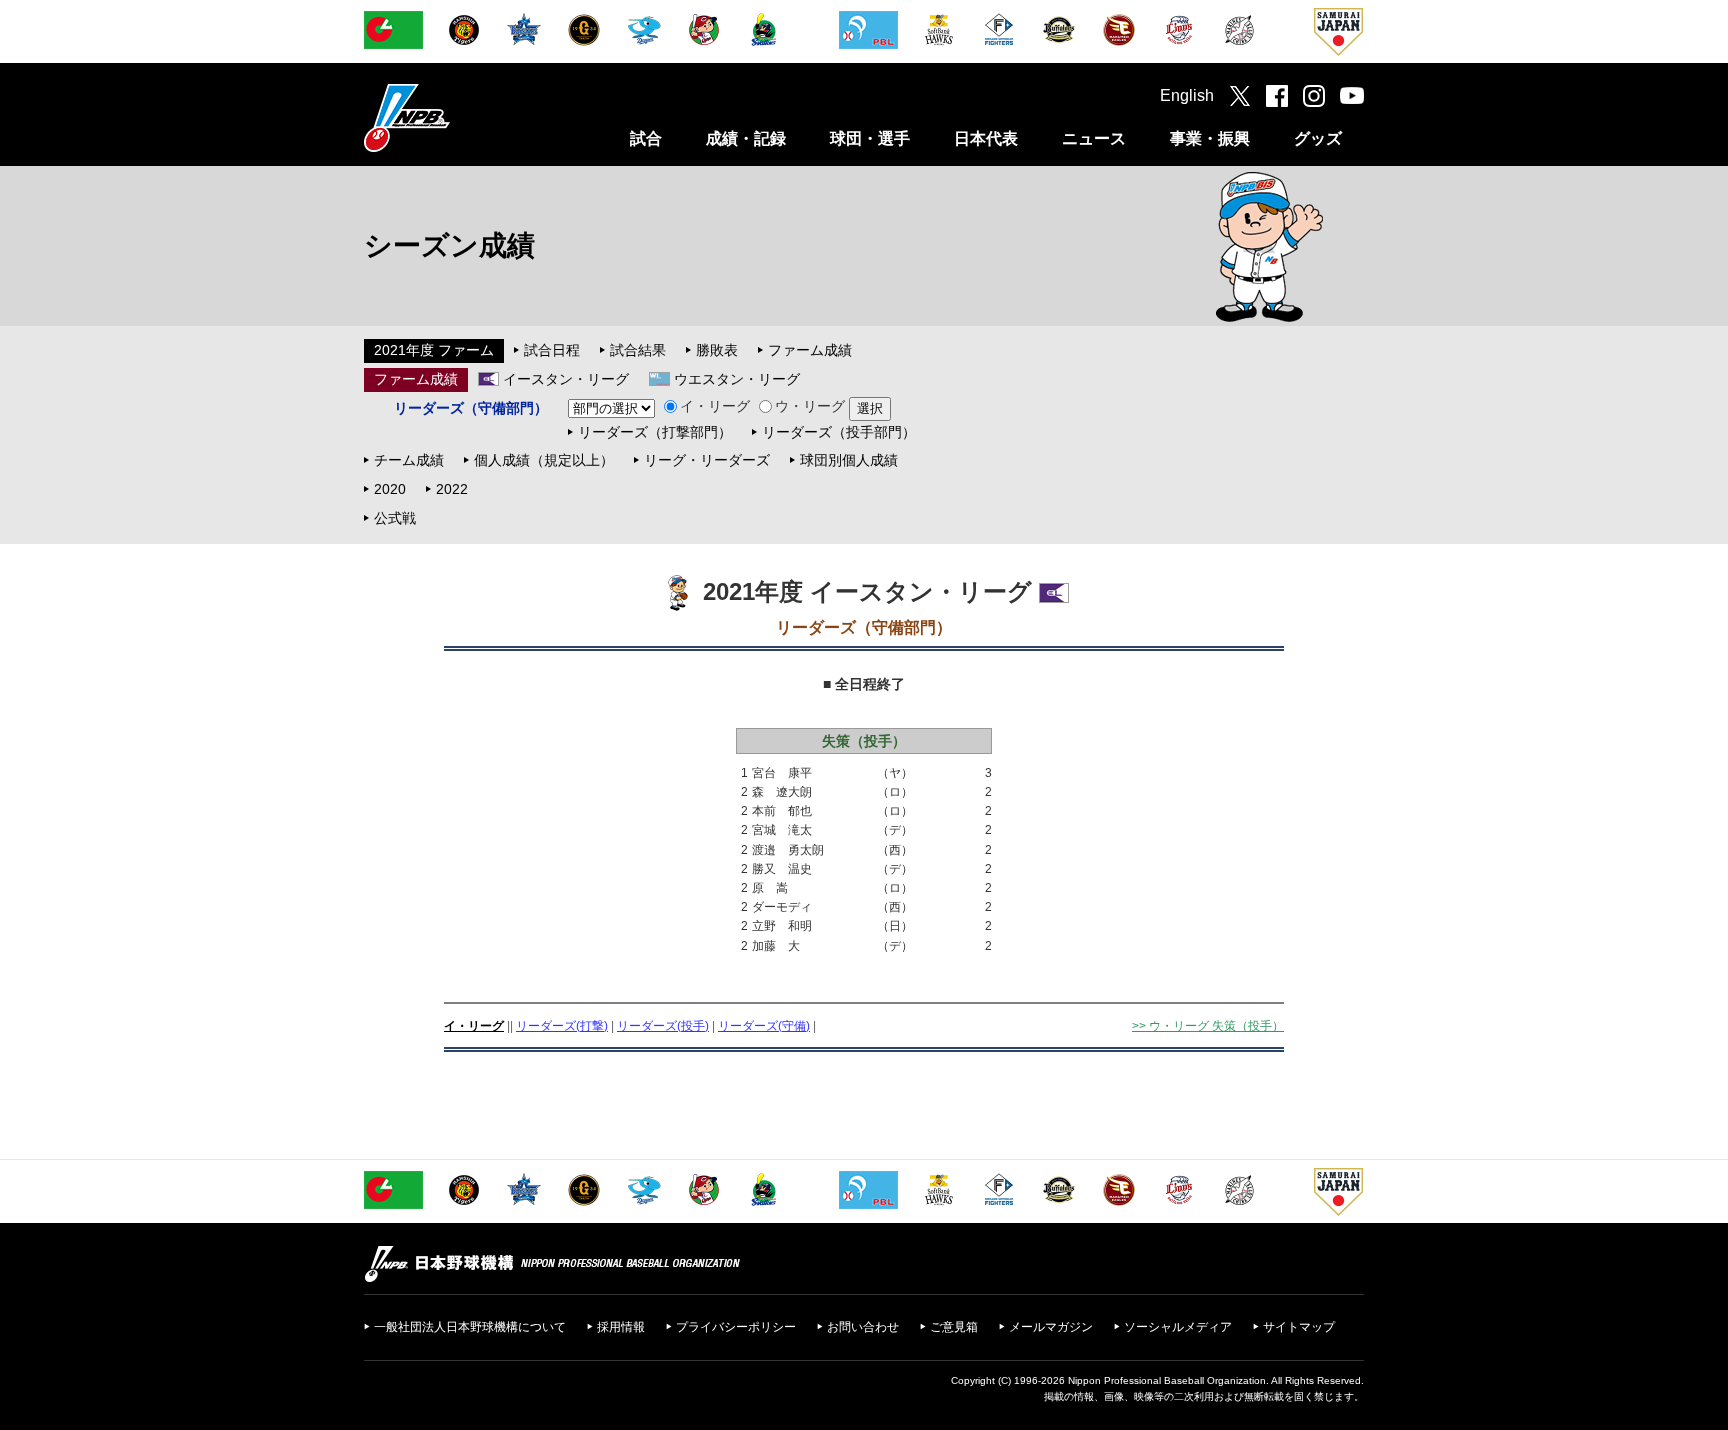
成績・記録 (746, 138)
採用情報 (621, 1327)
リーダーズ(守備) (764, 1026)
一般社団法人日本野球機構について (470, 1327)
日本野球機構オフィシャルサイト (457, 117)
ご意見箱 (954, 1327)
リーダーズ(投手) (663, 1026)
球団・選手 (870, 138)
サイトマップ (1299, 1327)
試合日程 (552, 350)
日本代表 (986, 138)
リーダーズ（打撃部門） (655, 432)
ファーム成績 (810, 350)
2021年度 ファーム (434, 350)
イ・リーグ (715, 406)
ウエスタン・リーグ (737, 379)
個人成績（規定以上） (544, 460)
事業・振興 (1210, 138)
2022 (452, 489)
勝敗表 (717, 350)
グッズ (1318, 138)
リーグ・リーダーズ (707, 460)
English (1187, 95)
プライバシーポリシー (736, 1327)
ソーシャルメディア (1178, 1327)
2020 (390, 489)
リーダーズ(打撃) (562, 1026)
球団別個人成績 (849, 460)
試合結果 (638, 350)
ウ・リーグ (810, 406)
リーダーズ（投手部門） (839, 432)
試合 (646, 138)
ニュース (1094, 138)
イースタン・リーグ (566, 379)
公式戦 (395, 518)
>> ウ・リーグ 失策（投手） (1208, 1026)
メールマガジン (1051, 1327)
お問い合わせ (863, 1327)
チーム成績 (409, 460)
